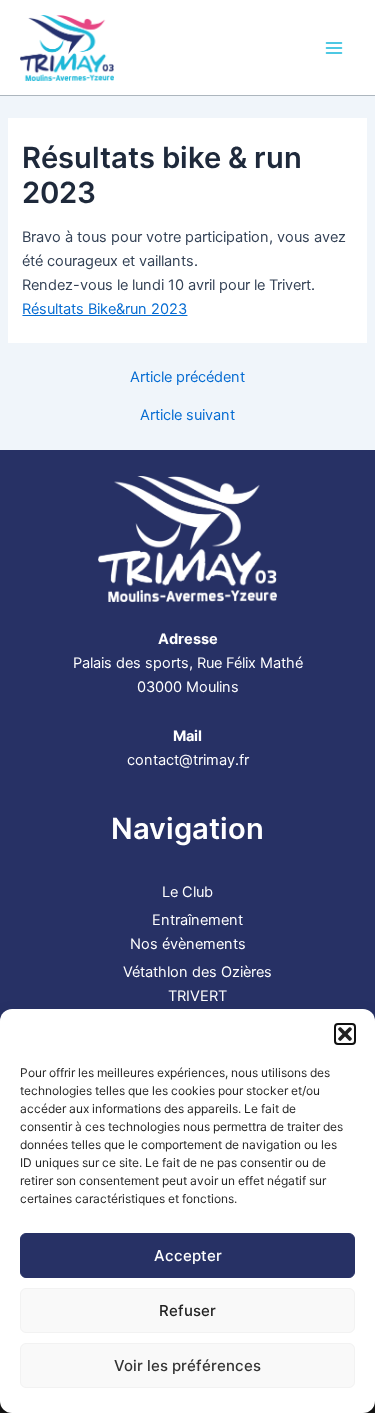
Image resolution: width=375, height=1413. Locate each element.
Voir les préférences (187, 1365)
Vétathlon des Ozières (197, 972)
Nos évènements (188, 944)
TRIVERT (197, 996)
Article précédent (187, 377)
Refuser (187, 1310)
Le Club (187, 892)
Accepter (188, 1255)
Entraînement (197, 920)
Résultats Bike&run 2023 (104, 309)
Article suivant (187, 415)
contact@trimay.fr (188, 760)
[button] (345, 1034)
